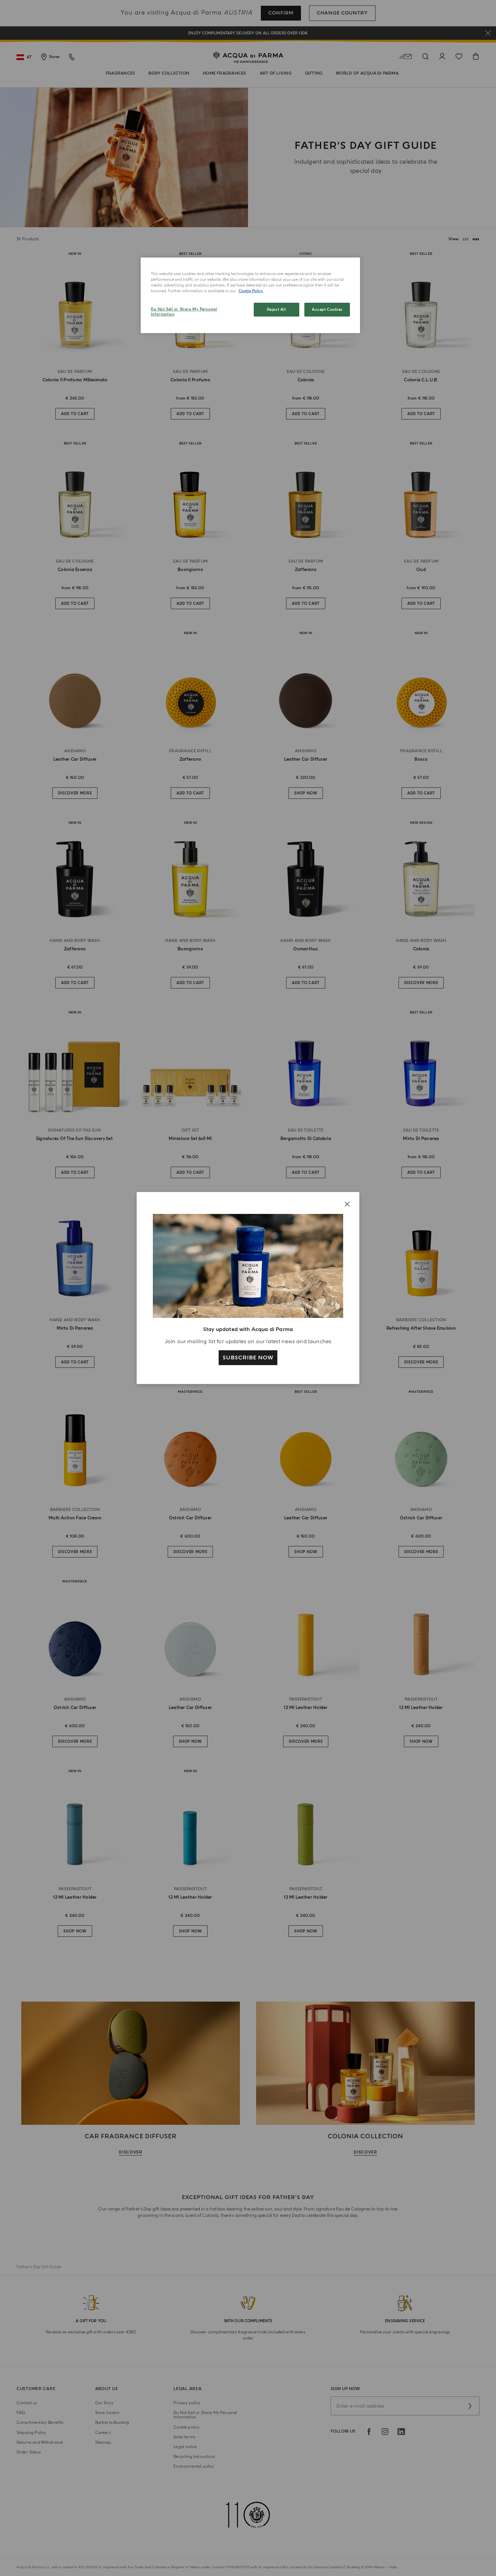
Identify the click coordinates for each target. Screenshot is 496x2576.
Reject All (277, 310)
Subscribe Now (248, 1358)
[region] (250, 295)
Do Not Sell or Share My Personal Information (184, 312)
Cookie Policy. (251, 291)
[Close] (347, 1204)
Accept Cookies (327, 310)
